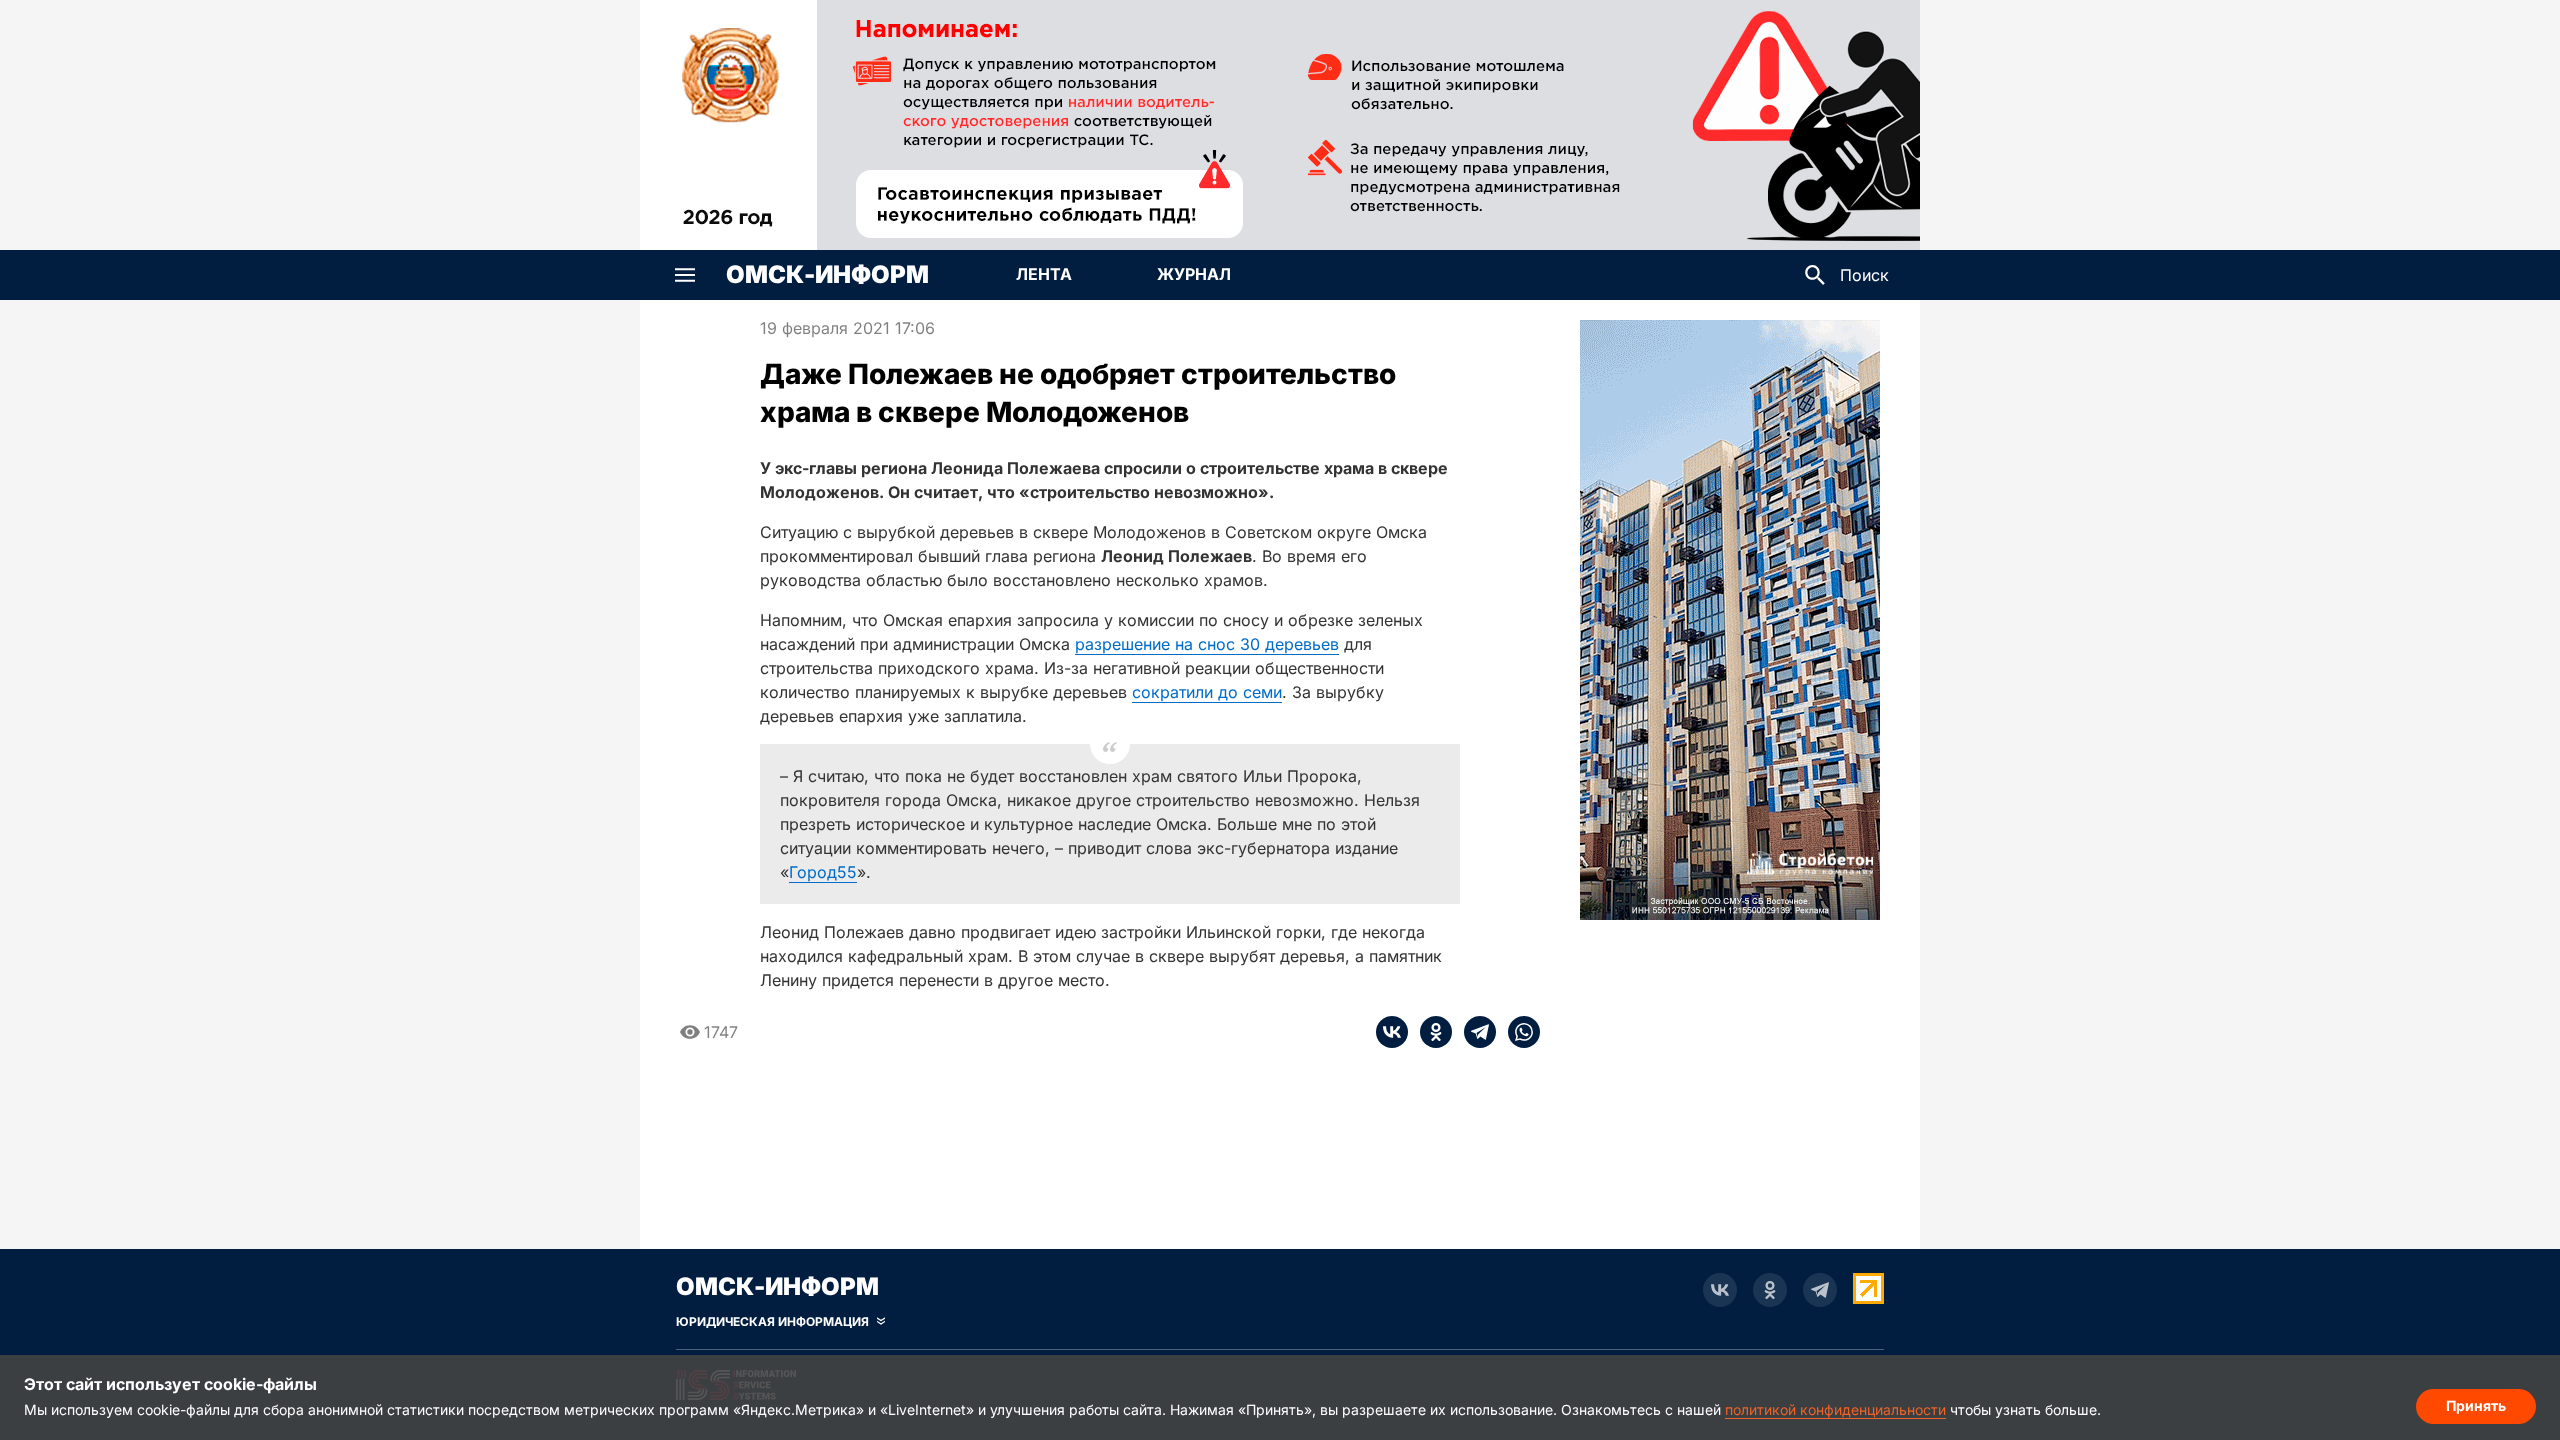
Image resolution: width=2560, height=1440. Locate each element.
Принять (2476, 1405)
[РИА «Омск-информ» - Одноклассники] (1770, 1290)
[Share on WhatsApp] (1518, 1032)
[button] (685, 275)
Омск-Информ (827, 275)
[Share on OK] (1430, 1032)
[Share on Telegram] (1474, 1032)
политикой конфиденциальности (1835, 1409)
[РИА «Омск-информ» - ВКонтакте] (1720, 1290)
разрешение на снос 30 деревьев (1207, 644)
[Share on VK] (1392, 1032)
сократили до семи (1207, 692)
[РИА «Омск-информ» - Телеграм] (1820, 1290)
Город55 (823, 872)
